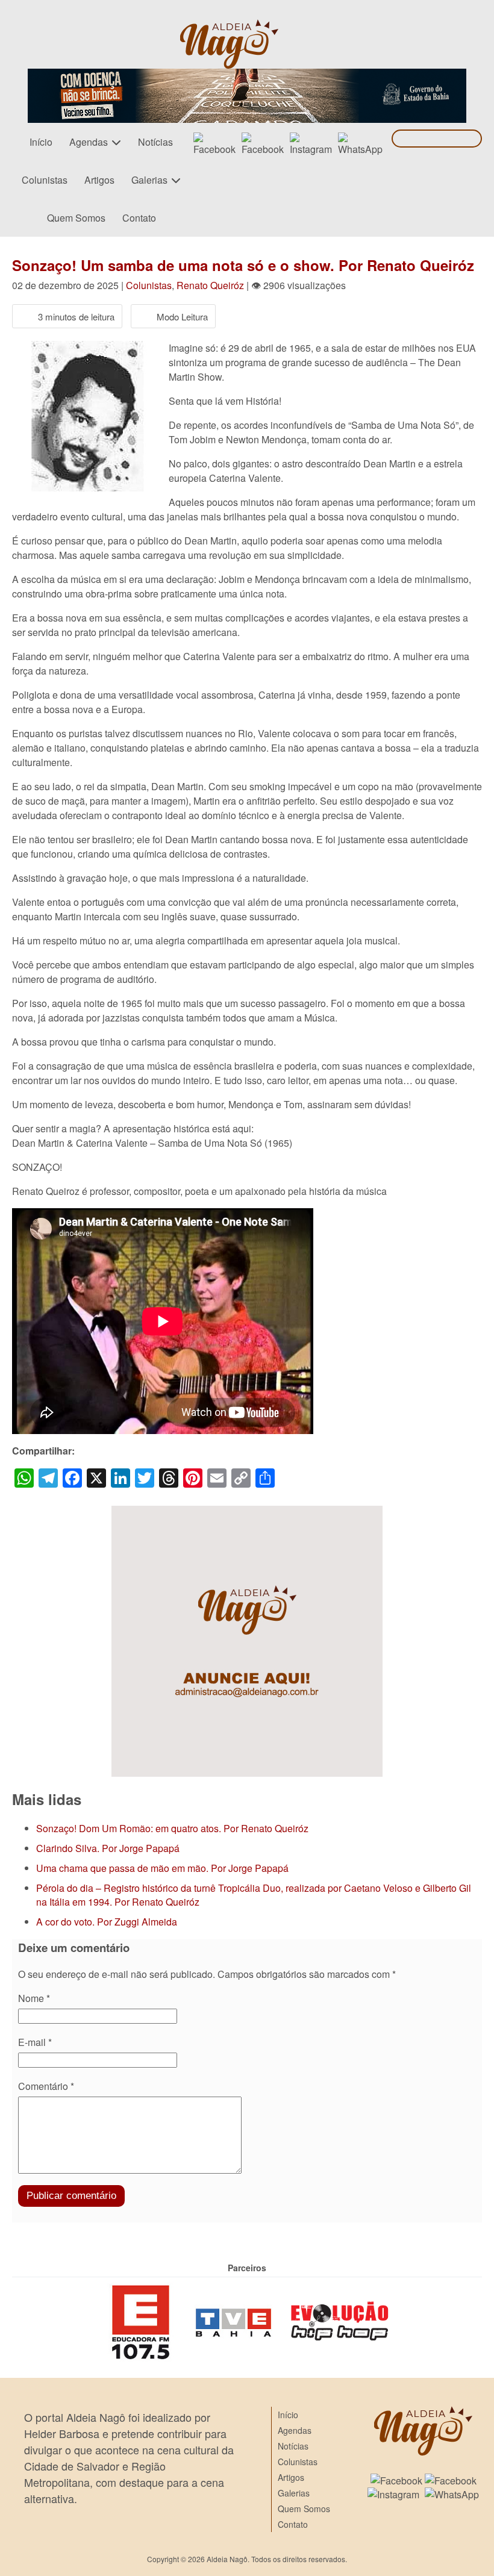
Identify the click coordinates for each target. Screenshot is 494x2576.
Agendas (89, 142)
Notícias (155, 142)
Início (41, 142)
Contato (139, 218)
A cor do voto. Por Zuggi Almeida (107, 1922)
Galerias (149, 180)
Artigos (99, 180)
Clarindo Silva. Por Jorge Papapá (108, 1848)
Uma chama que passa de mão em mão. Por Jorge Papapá (162, 1868)
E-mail (35, 2042)
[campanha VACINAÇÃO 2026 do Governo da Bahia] (247, 76)
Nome (34, 1998)
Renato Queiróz (210, 285)
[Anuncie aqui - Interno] (247, 1513)
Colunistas (45, 180)
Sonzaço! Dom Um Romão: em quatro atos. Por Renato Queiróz (172, 1828)
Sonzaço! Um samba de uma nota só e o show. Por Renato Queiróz (243, 265)
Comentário (46, 2086)
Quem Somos (76, 218)
